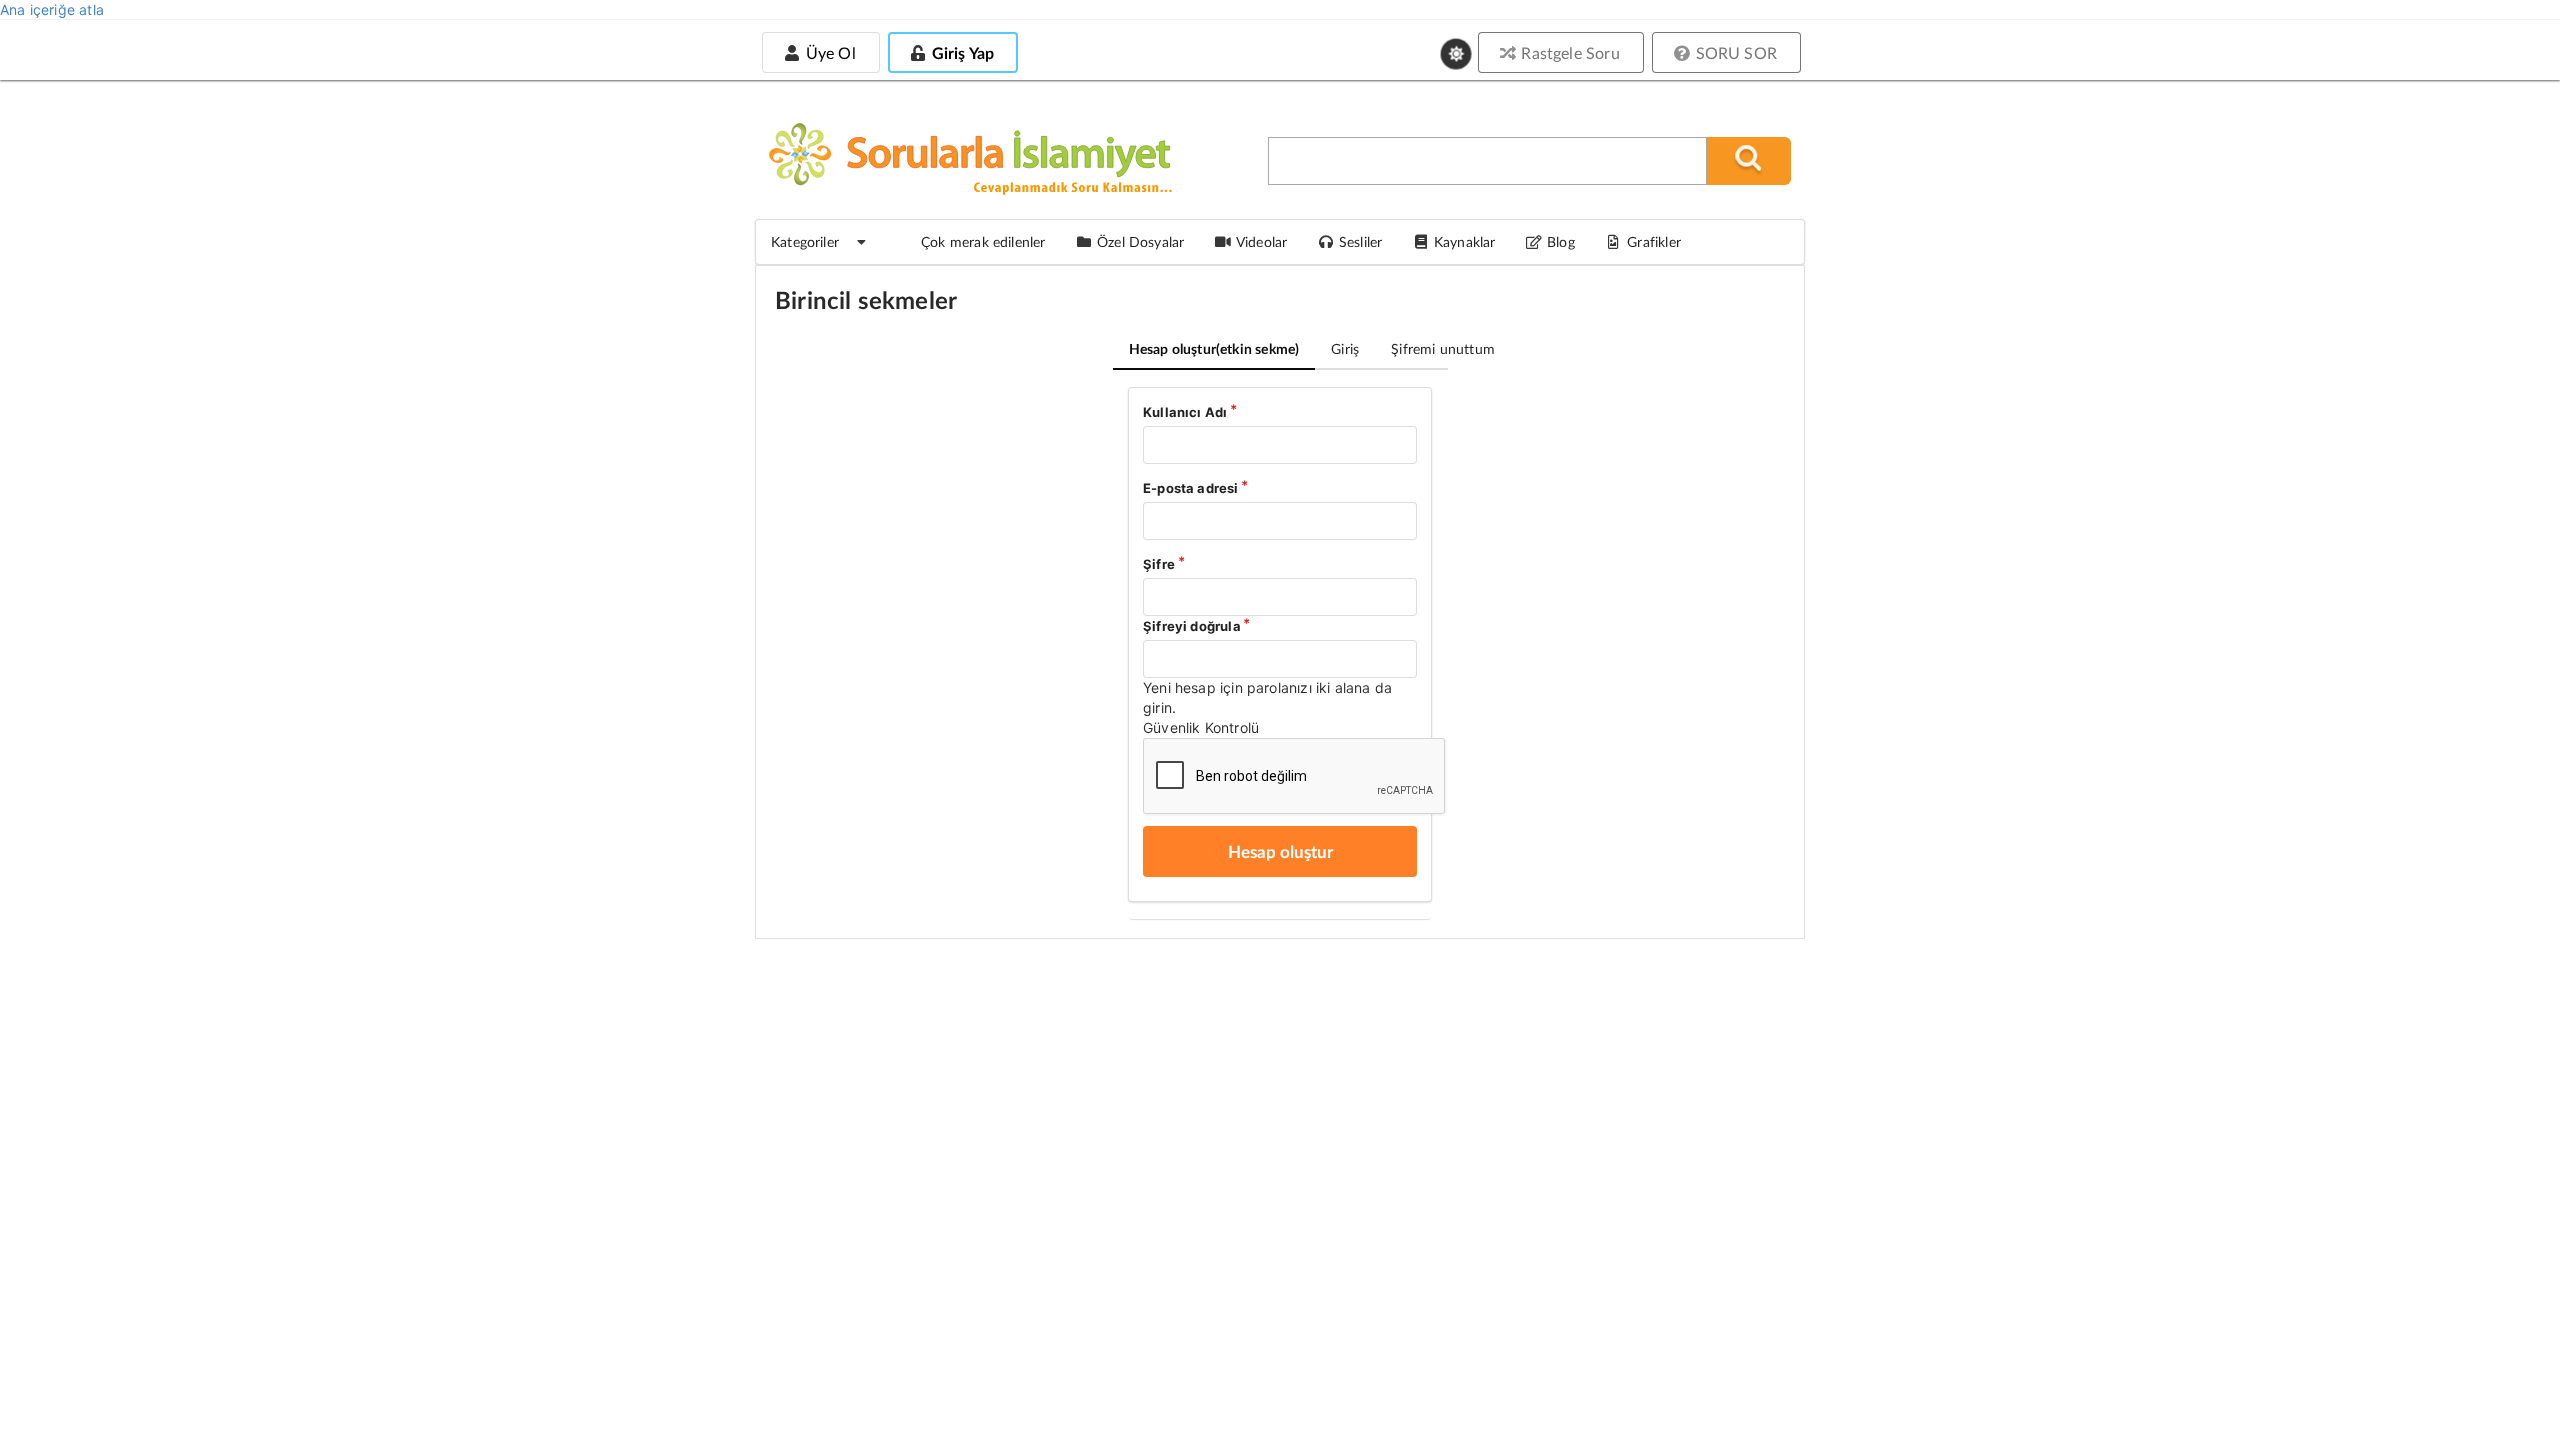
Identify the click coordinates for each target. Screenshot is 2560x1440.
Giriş (1345, 348)
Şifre (1159, 564)
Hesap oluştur (1214, 348)
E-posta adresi (1191, 488)
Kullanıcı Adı (1185, 412)
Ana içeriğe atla (52, 9)
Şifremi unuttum (1443, 348)
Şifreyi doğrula (1192, 626)
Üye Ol (828, 52)
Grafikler (1654, 241)
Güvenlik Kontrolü (1201, 727)
